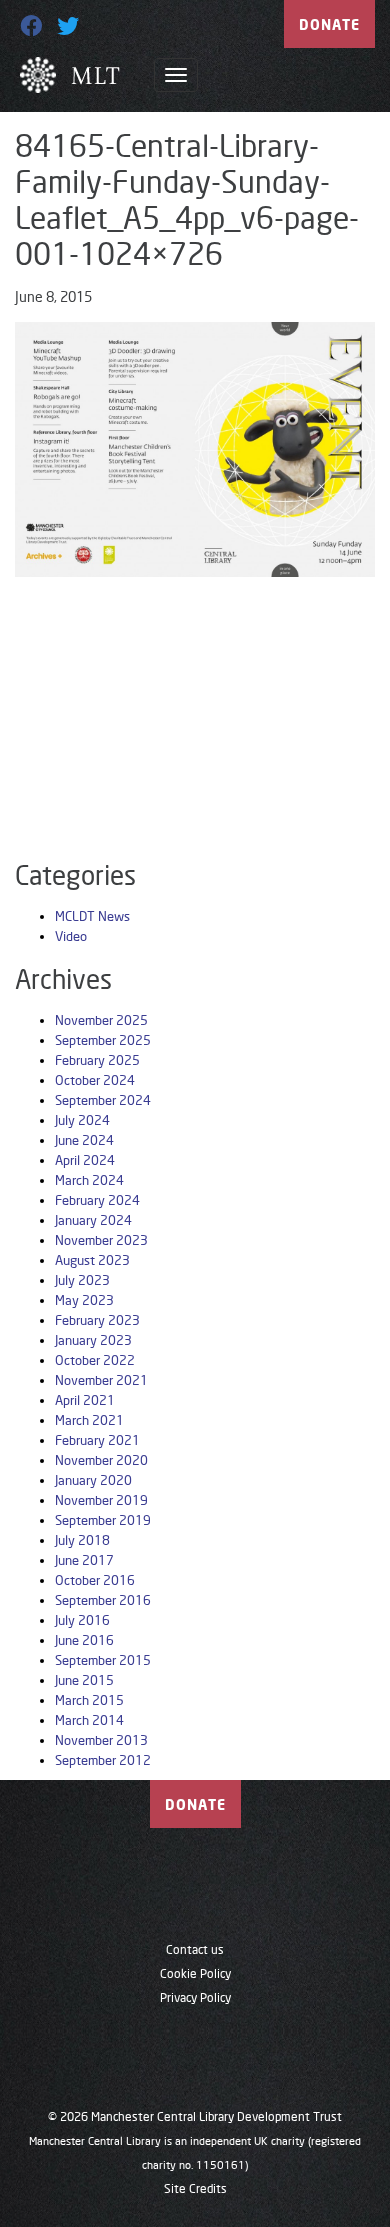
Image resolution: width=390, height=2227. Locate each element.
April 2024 (85, 1160)
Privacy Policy (195, 1997)
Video (71, 936)
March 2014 (89, 1720)
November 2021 (101, 1380)
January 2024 (93, 1220)
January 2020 (93, 1480)
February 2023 (97, 1320)
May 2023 (84, 1300)
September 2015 (103, 1660)
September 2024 (103, 1100)
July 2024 (82, 1120)
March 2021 (89, 1420)
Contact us (195, 1949)
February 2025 (97, 1060)
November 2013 (101, 1740)
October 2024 (95, 1080)
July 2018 (82, 1540)
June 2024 (84, 1140)
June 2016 (84, 1640)
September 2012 (103, 1760)
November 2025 (101, 1020)
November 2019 (101, 1500)
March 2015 (89, 1700)
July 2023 (82, 1280)
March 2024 (89, 1180)
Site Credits (195, 2188)
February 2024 (97, 1200)
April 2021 (85, 1400)
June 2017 (84, 1560)
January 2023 (93, 1340)
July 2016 (82, 1620)
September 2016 (103, 1600)
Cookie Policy (195, 1973)
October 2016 (95, 1580)
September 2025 (103, 1040)
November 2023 (101, 1240)
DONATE (329, 24)
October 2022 (95, 1360)
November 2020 (101, 1460)
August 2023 (92, 1260)
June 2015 (84, 1680)
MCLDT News (92, 916)
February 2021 (97, 1440)
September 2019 (103, 1520)
